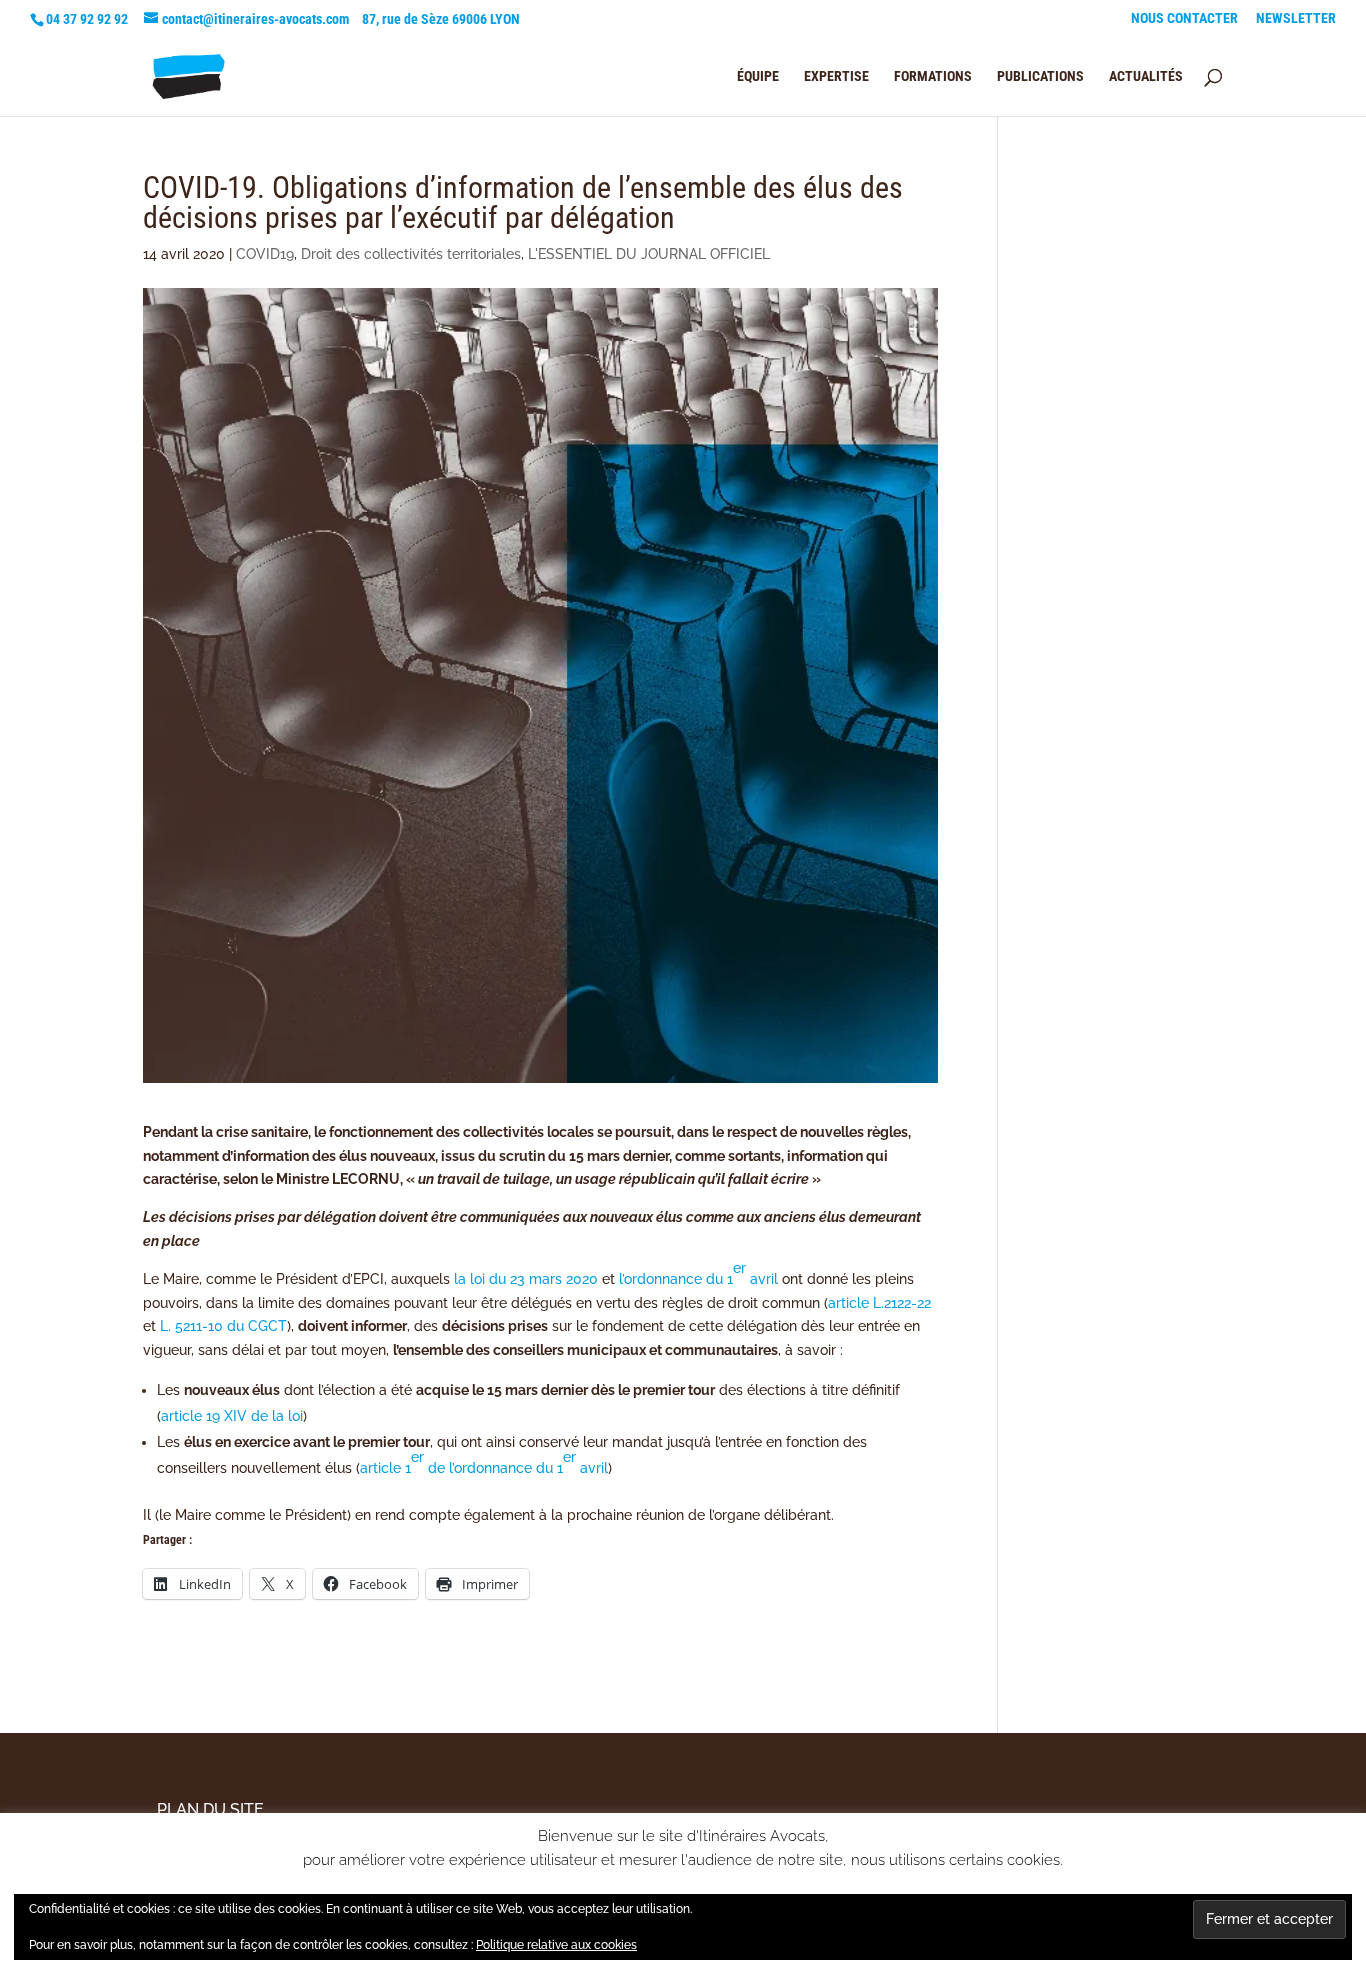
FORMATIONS (933, 76)
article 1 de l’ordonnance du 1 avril (484, 1462)
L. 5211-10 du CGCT (223, 1326)
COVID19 (265, 254)
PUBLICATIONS (1040, 76)
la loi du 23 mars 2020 (526, 1279)
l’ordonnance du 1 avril (698, 1273)
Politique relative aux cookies (556, 1945)
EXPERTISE (836, 76)
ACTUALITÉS (1146, 76)
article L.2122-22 (879, 1303)
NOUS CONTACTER (1184, 18)
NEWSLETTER (1296, 18)
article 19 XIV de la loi (232, 1416)
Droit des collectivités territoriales (411, 254)
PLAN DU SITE (210, 1809)
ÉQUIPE (758, 76)
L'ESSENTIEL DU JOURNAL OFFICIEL (649, 254)
